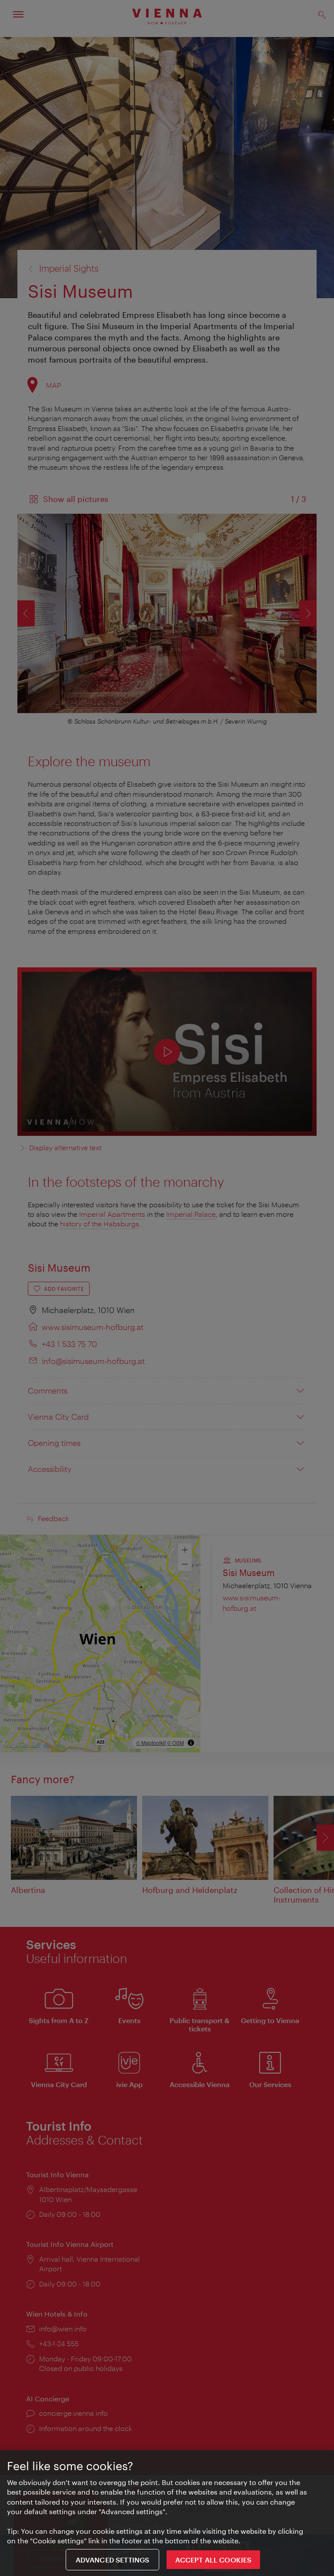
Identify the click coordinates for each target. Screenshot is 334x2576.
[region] (167, 2513)
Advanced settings (113, 2560)
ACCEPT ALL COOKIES (213, 2560)
